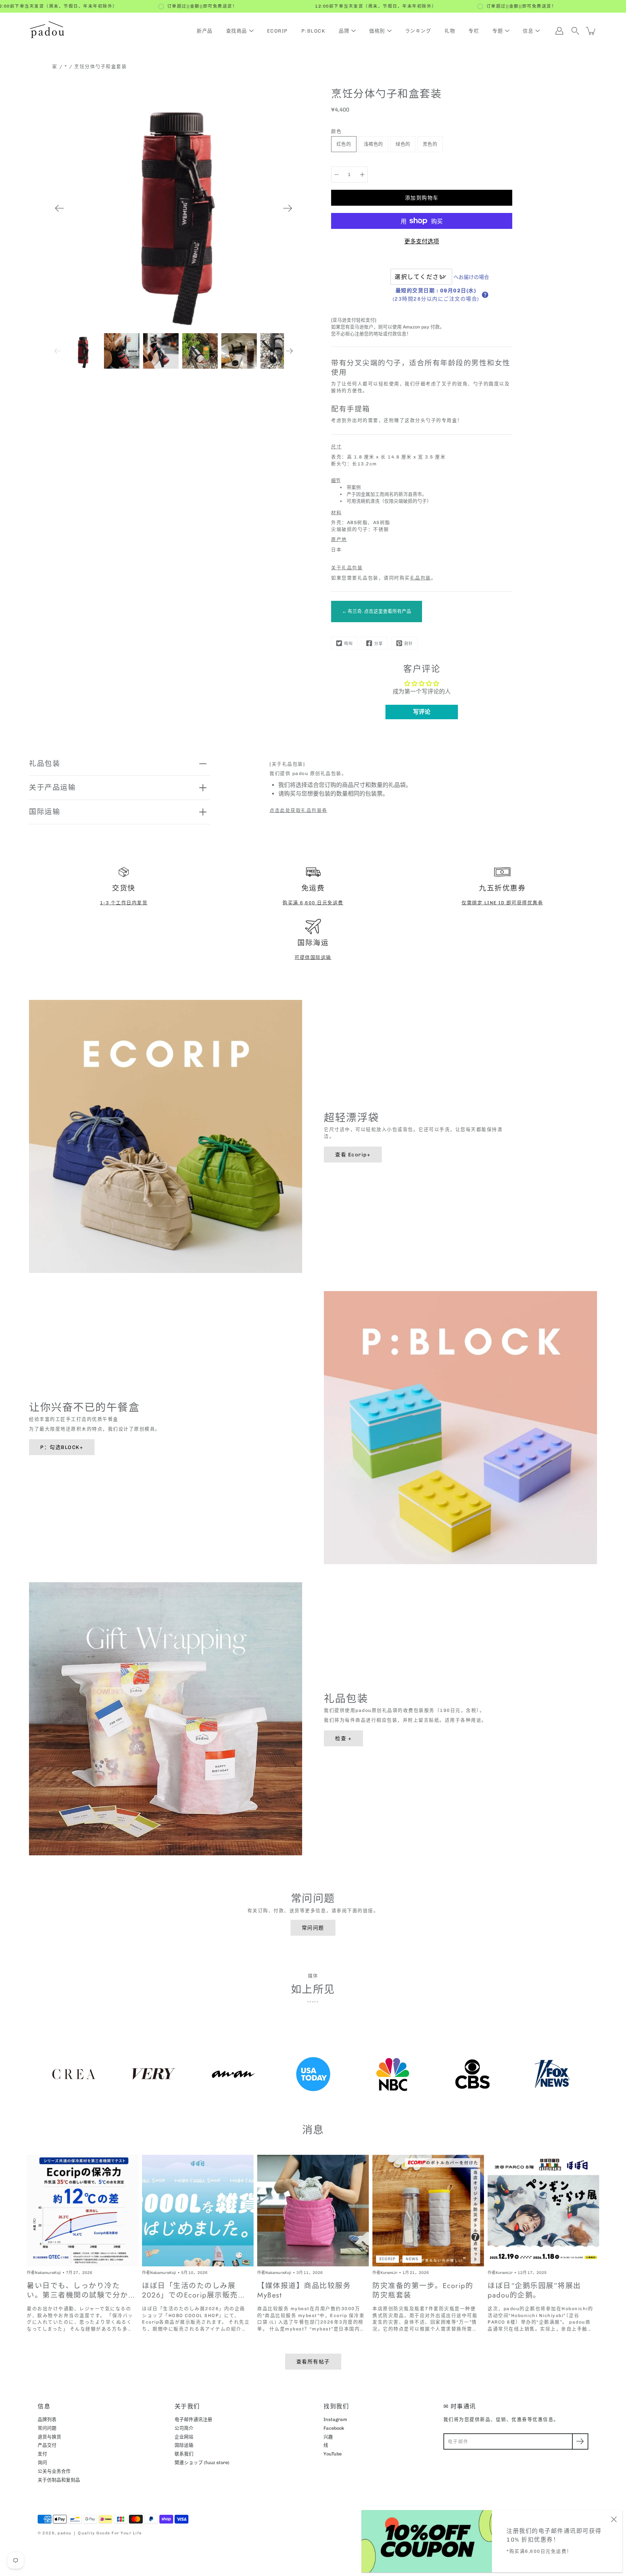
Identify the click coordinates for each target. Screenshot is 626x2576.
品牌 (344, 31)
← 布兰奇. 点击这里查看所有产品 (377, 611)
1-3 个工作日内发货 (124, 903)
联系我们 (184, 2454)
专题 (498, 31)
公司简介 (184, 2428)
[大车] (591, 31)
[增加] (362, 175)
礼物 (450, 31)
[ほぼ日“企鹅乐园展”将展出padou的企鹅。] (543, 2211)
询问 (42, 2462)
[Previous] (59, 208)
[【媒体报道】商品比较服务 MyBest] (313, 2211)
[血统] (337, 175)
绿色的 (403, 144)
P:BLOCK (314, 31)
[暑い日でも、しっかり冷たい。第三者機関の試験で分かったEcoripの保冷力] (83, 2211)
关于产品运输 (52, 787)
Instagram (335, 2419)
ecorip (387, 2259)
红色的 (344, 144)
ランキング (418, 31)
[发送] (580, 2441)
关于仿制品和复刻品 (59, 2480)
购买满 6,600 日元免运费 (313, 903)
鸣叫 (349, 644)
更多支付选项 (422, 241)
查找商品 (237, 31)
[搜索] (575, 31)
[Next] (288, 208)
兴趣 (328, 2437)
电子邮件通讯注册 (193, 2419)
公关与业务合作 (54, 2471)
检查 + (343, 1738)
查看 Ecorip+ (353, 1155)
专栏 (474, 31)
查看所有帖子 (313, 2362)
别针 (409, 644)
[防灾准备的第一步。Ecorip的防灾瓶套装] (428, 2211)
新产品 (205, 31)
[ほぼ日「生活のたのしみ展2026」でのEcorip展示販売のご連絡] (198, 2211)
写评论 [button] (422, 712)
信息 (528, 31)
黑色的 (430, 144)
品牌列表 (47, 2419)
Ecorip (277, 31)
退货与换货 (49, 2437)
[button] (485, 295)
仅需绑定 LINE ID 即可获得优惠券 (502, 903)
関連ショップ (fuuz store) (202, 2462)
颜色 (336, 131)
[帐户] (559, 31)
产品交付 (47, 2445)
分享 (379, 644)
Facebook (334, 2428)
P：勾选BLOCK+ (62, 1447)
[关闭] (614, 2519)
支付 (42, 2454)
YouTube (333, 2454)
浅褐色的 (373, 144)
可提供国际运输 (313, 957)
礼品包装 (421, 578)
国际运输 (45, 812)
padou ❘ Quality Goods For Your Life (100, 2533)
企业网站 (184, 2437)
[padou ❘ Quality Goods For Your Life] (47, 31)
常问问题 (313, 1928)
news (412, 2259)
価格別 (377, 31)
